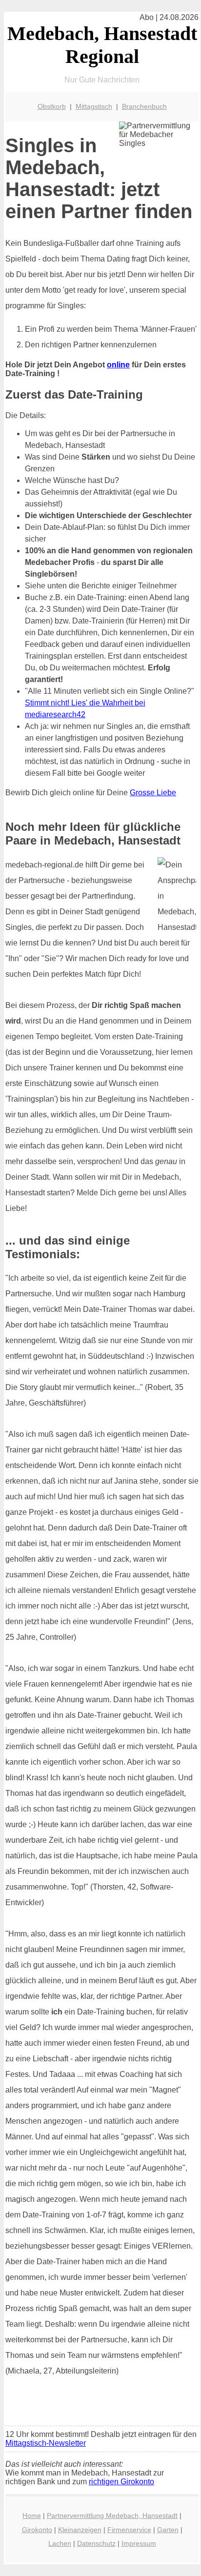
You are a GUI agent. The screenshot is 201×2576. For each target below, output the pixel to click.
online (118, 365)
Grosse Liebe (153, 793)
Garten (168, 2530)
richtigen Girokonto (121, 2482)
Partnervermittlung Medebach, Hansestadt (112, 2516)
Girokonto (37, 2530)
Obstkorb (52, 106)
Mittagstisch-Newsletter (46, 2443)
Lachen (60, 2543)
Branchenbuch (144, 106)
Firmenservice (129, 2530)
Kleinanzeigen (80, 2530)
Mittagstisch (94, 106)
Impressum (139, 2543)
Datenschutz (96, 2543)
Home (32, 2516)
